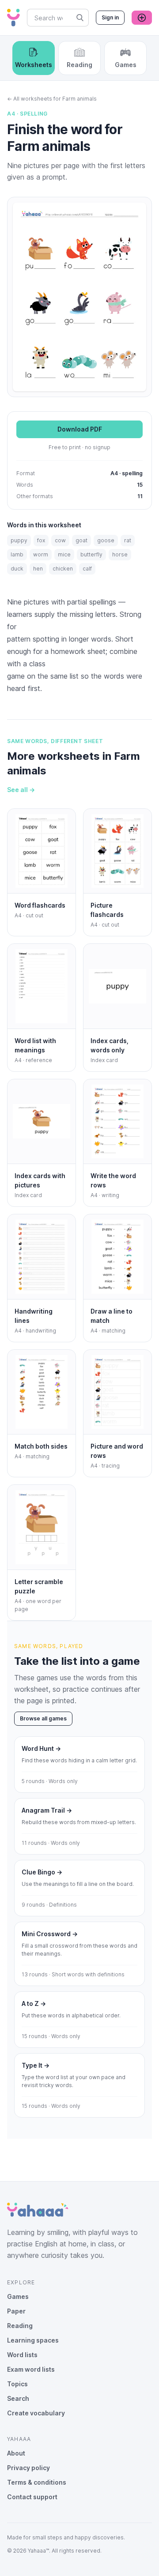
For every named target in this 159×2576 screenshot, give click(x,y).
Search (18, 2398)
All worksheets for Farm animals (52, 99)
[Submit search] (80, 18)
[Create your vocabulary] (142, 18)
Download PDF (80, 429)
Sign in (110, 17)
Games (18, 2296)
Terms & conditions (37, 2482)
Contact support (32, 2497)
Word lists (22, 2355)
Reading (20, 2326)
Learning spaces (33, 2340)
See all (21, 790)
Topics (17, 2384)
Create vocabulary (36, 2413)
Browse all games (43, 1718)
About (16, 2453)
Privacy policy (28, 2468)
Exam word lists (31, 2369)
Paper (16, 2311)
